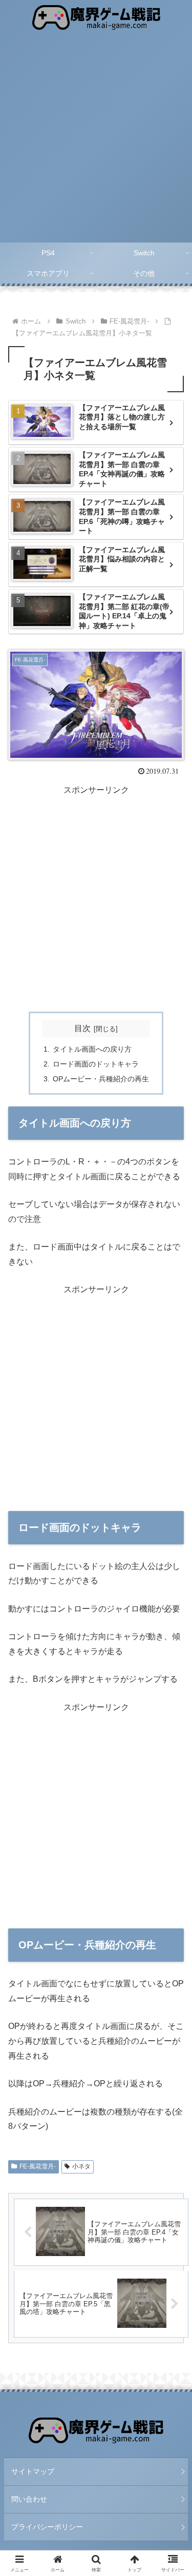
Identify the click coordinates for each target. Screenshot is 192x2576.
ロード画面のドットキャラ (96, 1064)
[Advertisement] (96, 141)
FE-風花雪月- (38, 2166)
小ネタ (81, 2166)
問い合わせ (29, 2499)
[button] (172, 1742)
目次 (82, 1028)
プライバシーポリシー (47, 2527)
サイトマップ (33, 2471)
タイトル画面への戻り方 (92, 1049)
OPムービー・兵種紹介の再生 (101, 1079)
